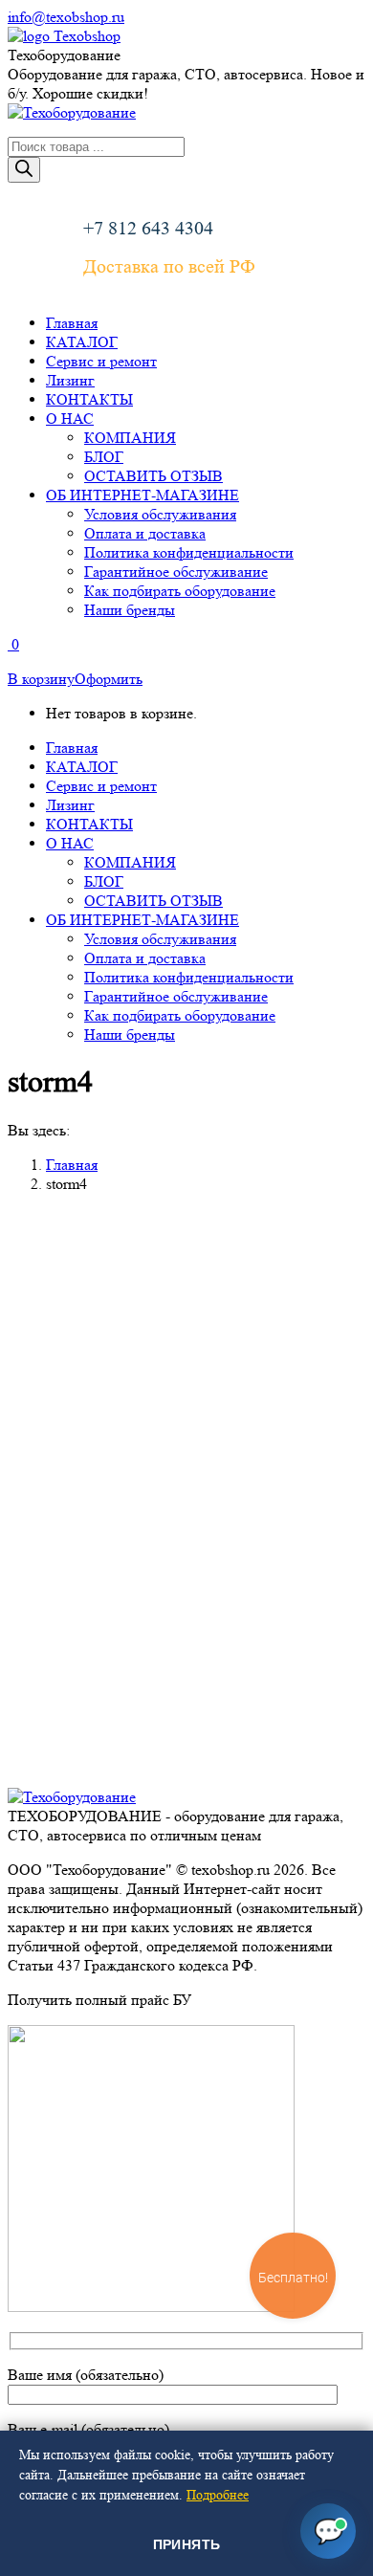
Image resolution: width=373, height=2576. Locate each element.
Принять (187, 2544)
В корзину (41, 679)
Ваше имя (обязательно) (86, 2375)
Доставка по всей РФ (169, 267)
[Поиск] (24, 170)
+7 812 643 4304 (148, 229)
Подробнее (218, 2495)
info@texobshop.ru (66, 17)
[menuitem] (72, 323)
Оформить (109, 679)
